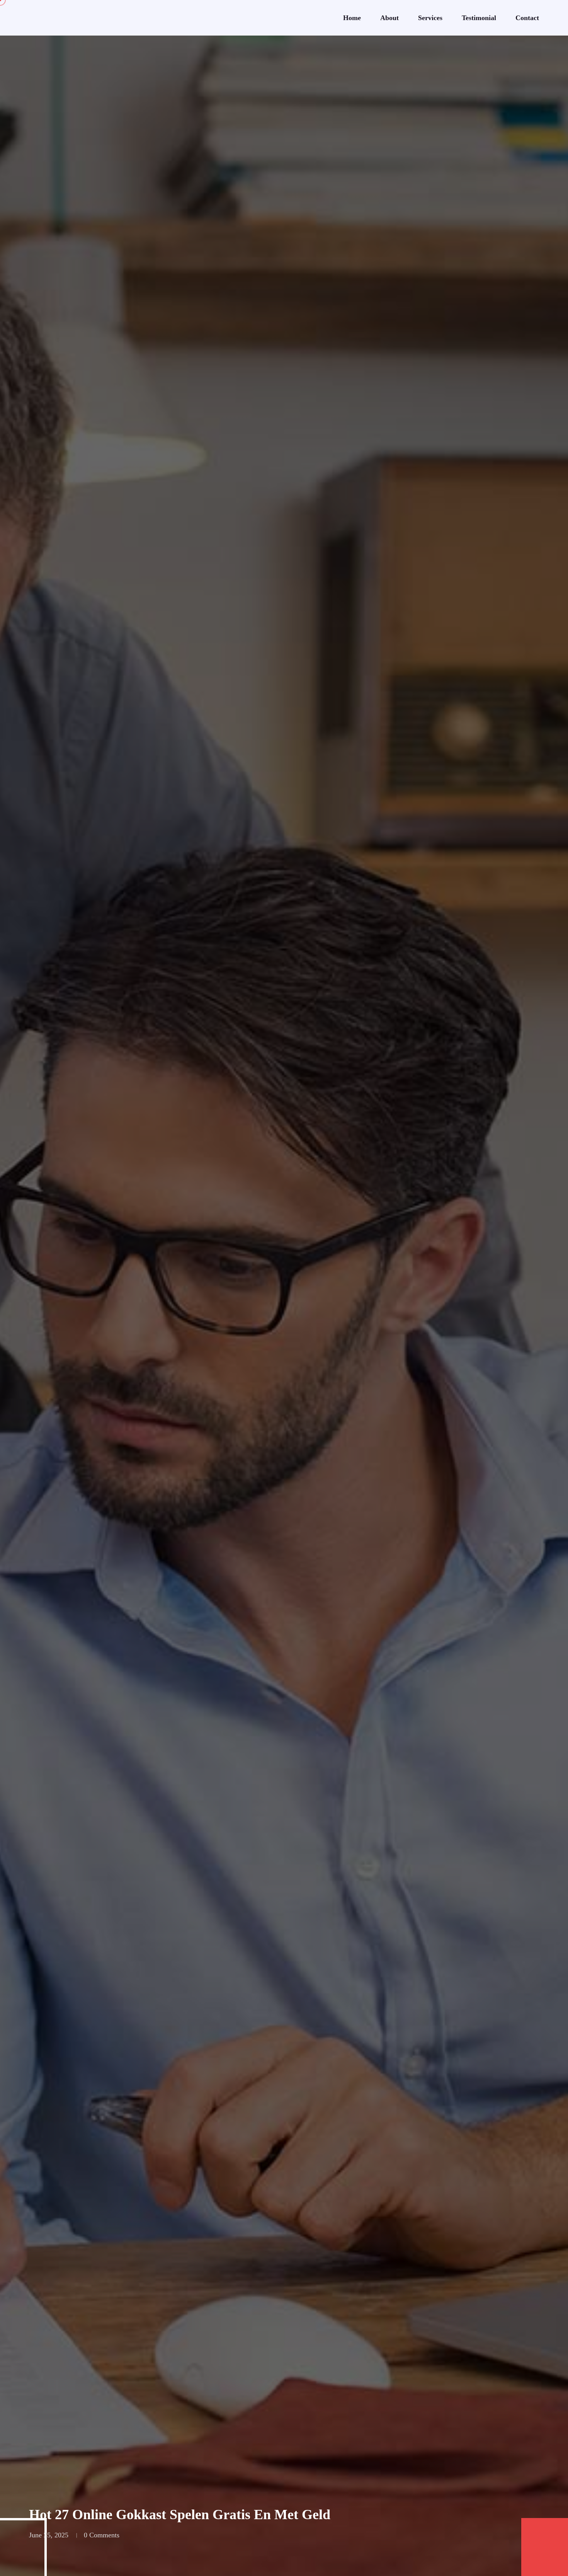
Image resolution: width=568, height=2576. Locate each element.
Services (430, 18)
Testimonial (479, 18)
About (389, 18)
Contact (527, 18)
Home (352, 18)
